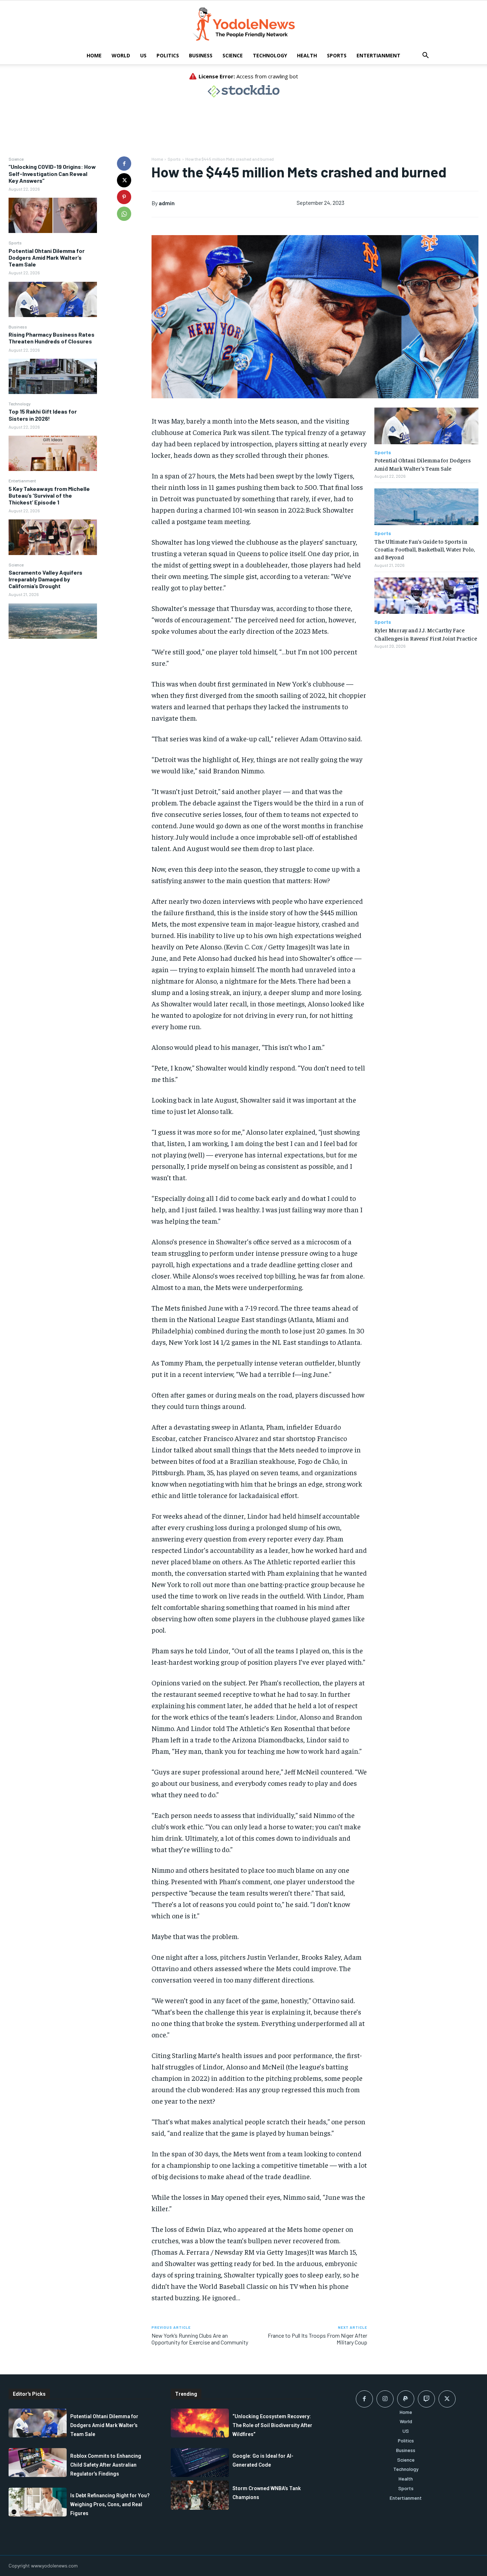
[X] (124, 180)
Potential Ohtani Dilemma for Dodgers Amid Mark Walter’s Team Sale (47, 257)
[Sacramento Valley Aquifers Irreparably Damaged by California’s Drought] (53, 621)
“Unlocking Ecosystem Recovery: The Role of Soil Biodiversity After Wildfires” (272, 2425)
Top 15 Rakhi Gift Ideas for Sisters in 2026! (43, 415)
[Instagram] (385, 2399)
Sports (337, 55)
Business (201, 55)
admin (167, 203)
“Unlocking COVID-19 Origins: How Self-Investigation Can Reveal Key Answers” (52, 173)
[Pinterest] (124, 197)
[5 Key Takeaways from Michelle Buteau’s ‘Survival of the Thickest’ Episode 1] (53, 537)
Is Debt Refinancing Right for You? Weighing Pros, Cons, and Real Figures (110, 2504)
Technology (270, 55)
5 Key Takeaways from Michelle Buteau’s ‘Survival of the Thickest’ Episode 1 (49, 495)
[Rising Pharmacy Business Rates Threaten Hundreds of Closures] (53, 376)
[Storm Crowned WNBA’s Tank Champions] (200, 2495)
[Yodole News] (243, 24)
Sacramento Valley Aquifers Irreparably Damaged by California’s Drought (45, 579)
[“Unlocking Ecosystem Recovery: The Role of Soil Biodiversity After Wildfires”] (200, 2423)
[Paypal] (406, 2399)
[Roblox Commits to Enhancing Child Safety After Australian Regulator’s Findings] (38, 2463)
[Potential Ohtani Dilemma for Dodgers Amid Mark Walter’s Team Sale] (53, 299)
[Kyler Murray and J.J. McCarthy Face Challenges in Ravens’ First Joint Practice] (426, 596)
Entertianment (378, 55)
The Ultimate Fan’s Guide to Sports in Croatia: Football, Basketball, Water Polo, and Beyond (425, 549)
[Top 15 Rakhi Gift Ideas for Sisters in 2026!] (53, 453)
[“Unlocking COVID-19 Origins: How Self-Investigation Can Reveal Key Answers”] (53, 215)
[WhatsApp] (124, 214)
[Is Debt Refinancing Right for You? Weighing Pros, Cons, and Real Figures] (38, 2502)
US (143, 55)
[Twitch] (426, 2399)
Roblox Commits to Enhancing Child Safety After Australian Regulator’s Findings (106, 2465)
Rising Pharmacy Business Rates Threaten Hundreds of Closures (52, 338)
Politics (168, 55)
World (121, 55)
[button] (425, 56)
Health (307, 55)
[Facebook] (124, 164)
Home (94, 55)
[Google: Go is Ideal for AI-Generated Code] (200, 2463)
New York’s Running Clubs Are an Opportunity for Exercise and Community (200, 2339)
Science (233, 55)
